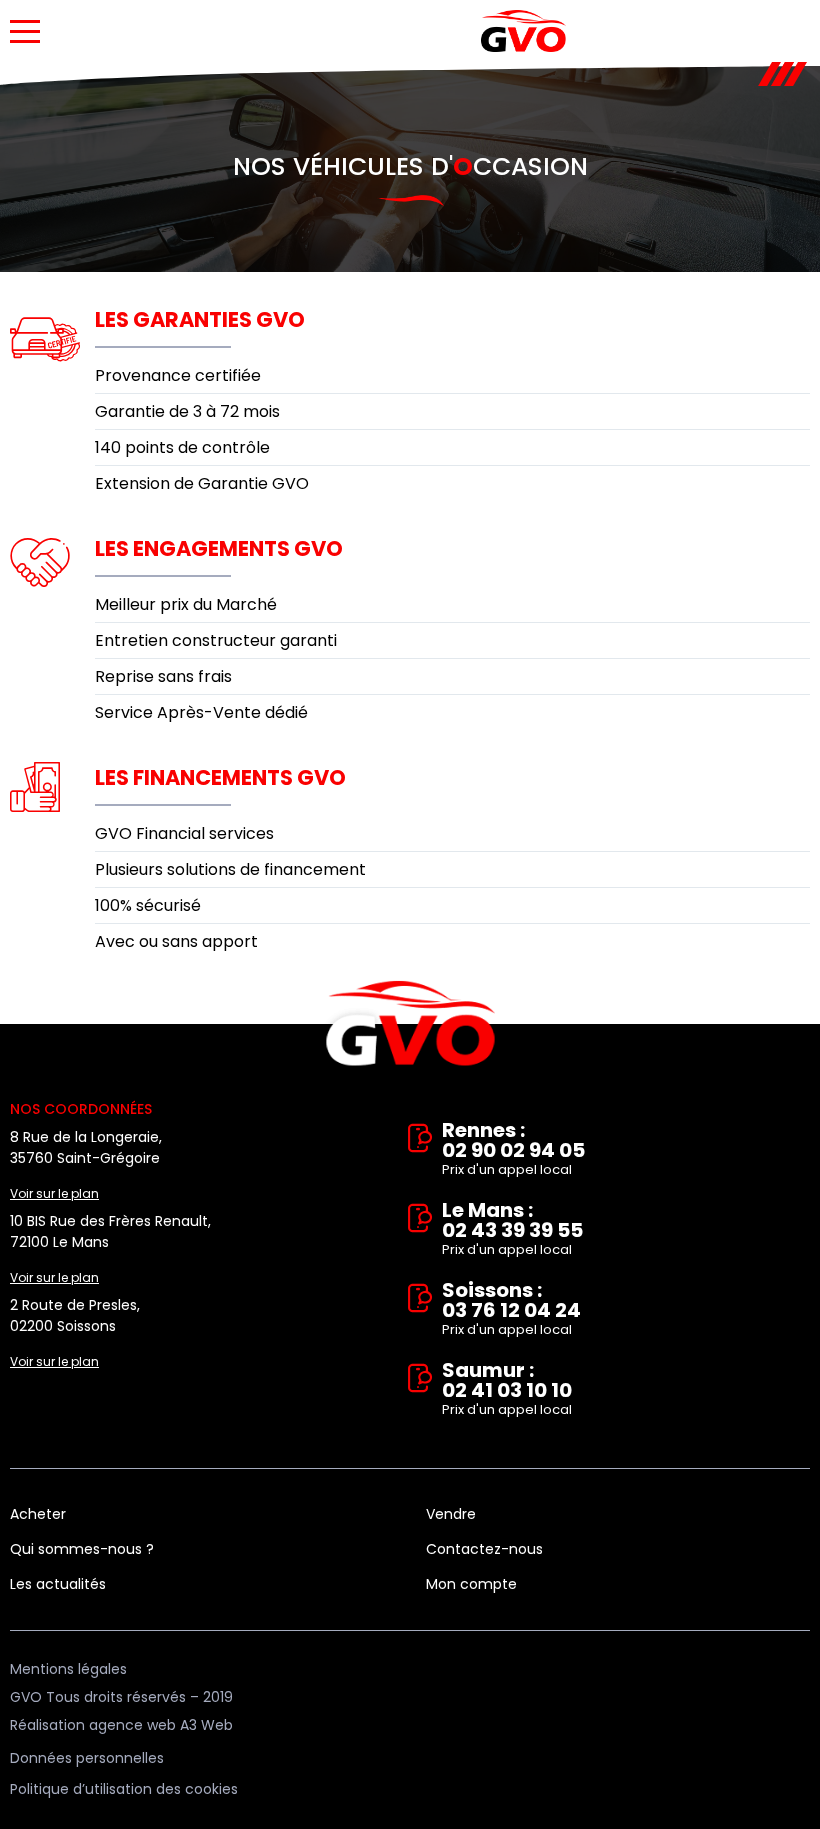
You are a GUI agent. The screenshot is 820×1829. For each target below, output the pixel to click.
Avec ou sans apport (176, 941)
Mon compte (471, 1584)
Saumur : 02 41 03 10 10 (507, 1389)
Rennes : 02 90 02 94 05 (513, 1149)
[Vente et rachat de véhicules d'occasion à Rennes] (523, 31)
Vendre (451, 1514)
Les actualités (58, 1584)
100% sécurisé (148, 905)
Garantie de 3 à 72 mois (187, 411)
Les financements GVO (220, 777)
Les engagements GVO (219, 548)
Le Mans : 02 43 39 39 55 (512, 1229)
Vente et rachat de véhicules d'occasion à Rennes (410, 1024)
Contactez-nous (484, 1549)
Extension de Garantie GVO (202, 483)
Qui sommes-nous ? (82, 1549)
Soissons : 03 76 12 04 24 (511, 1309)
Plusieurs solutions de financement (230, 869)
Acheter (38, 1514)
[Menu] (25, 31)
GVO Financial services (184, 833)
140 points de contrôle (182, 447)
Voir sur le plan (54, 1193)
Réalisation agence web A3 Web (121, 1725)
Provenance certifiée (178, 375)
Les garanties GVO (200, 319)
